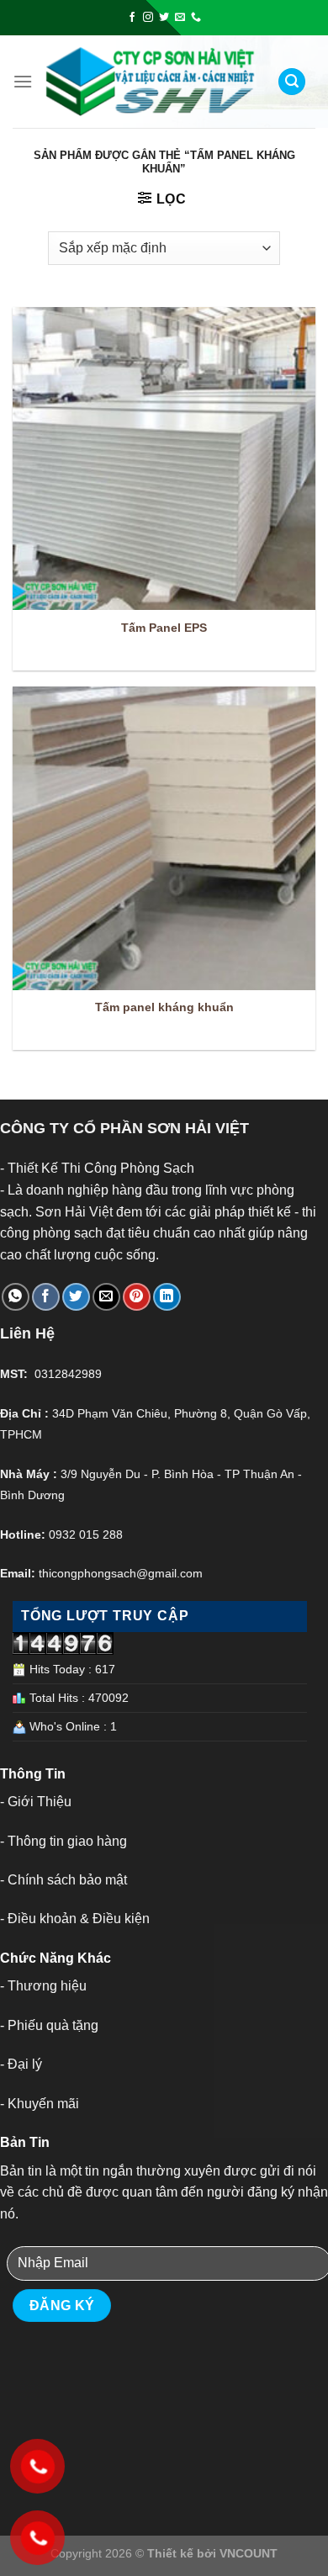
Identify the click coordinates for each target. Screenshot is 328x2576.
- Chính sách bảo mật (63, 1880)
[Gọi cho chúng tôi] (196, 18)
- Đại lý (21, 2064)
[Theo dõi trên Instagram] (148, 18)
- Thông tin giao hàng (63, 1841)
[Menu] (23, 81)
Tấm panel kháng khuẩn (164, 1007)
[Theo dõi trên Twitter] (164, 18)
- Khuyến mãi (40, 2104)
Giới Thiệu (40, 1802)
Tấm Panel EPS (164, 628)
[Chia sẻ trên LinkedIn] (167, 1297)
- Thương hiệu (43, 1986)
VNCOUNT (249, 2553)
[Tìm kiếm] (292, 82)
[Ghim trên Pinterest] (137, 1297)
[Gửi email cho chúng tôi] (180, 18)
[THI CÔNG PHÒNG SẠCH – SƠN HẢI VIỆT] (151, 82)
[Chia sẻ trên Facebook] (46, 1297)
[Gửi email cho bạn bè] (106, 1297)
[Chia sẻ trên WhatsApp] (16, 1297)
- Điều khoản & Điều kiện (75, 1919)
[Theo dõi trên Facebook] (132, 18)
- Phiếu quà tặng (49, 2025)
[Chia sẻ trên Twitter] (76, 1297)
